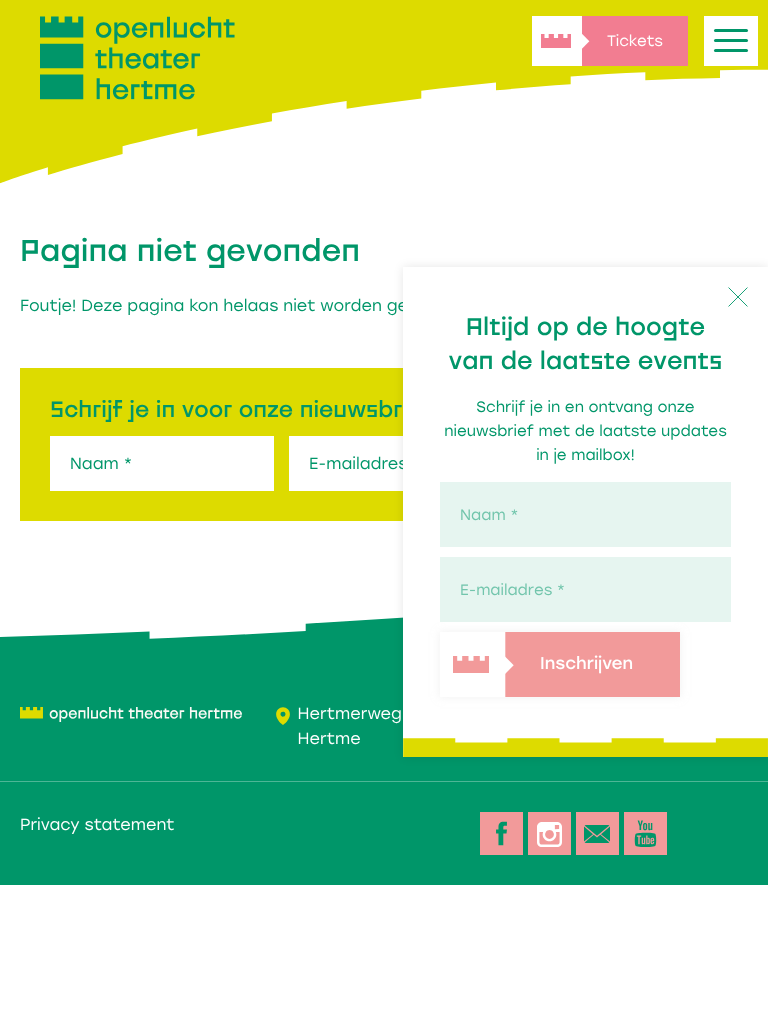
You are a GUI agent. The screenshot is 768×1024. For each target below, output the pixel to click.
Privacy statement (97, 824)
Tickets (635, 41)
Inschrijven (586, 665)
